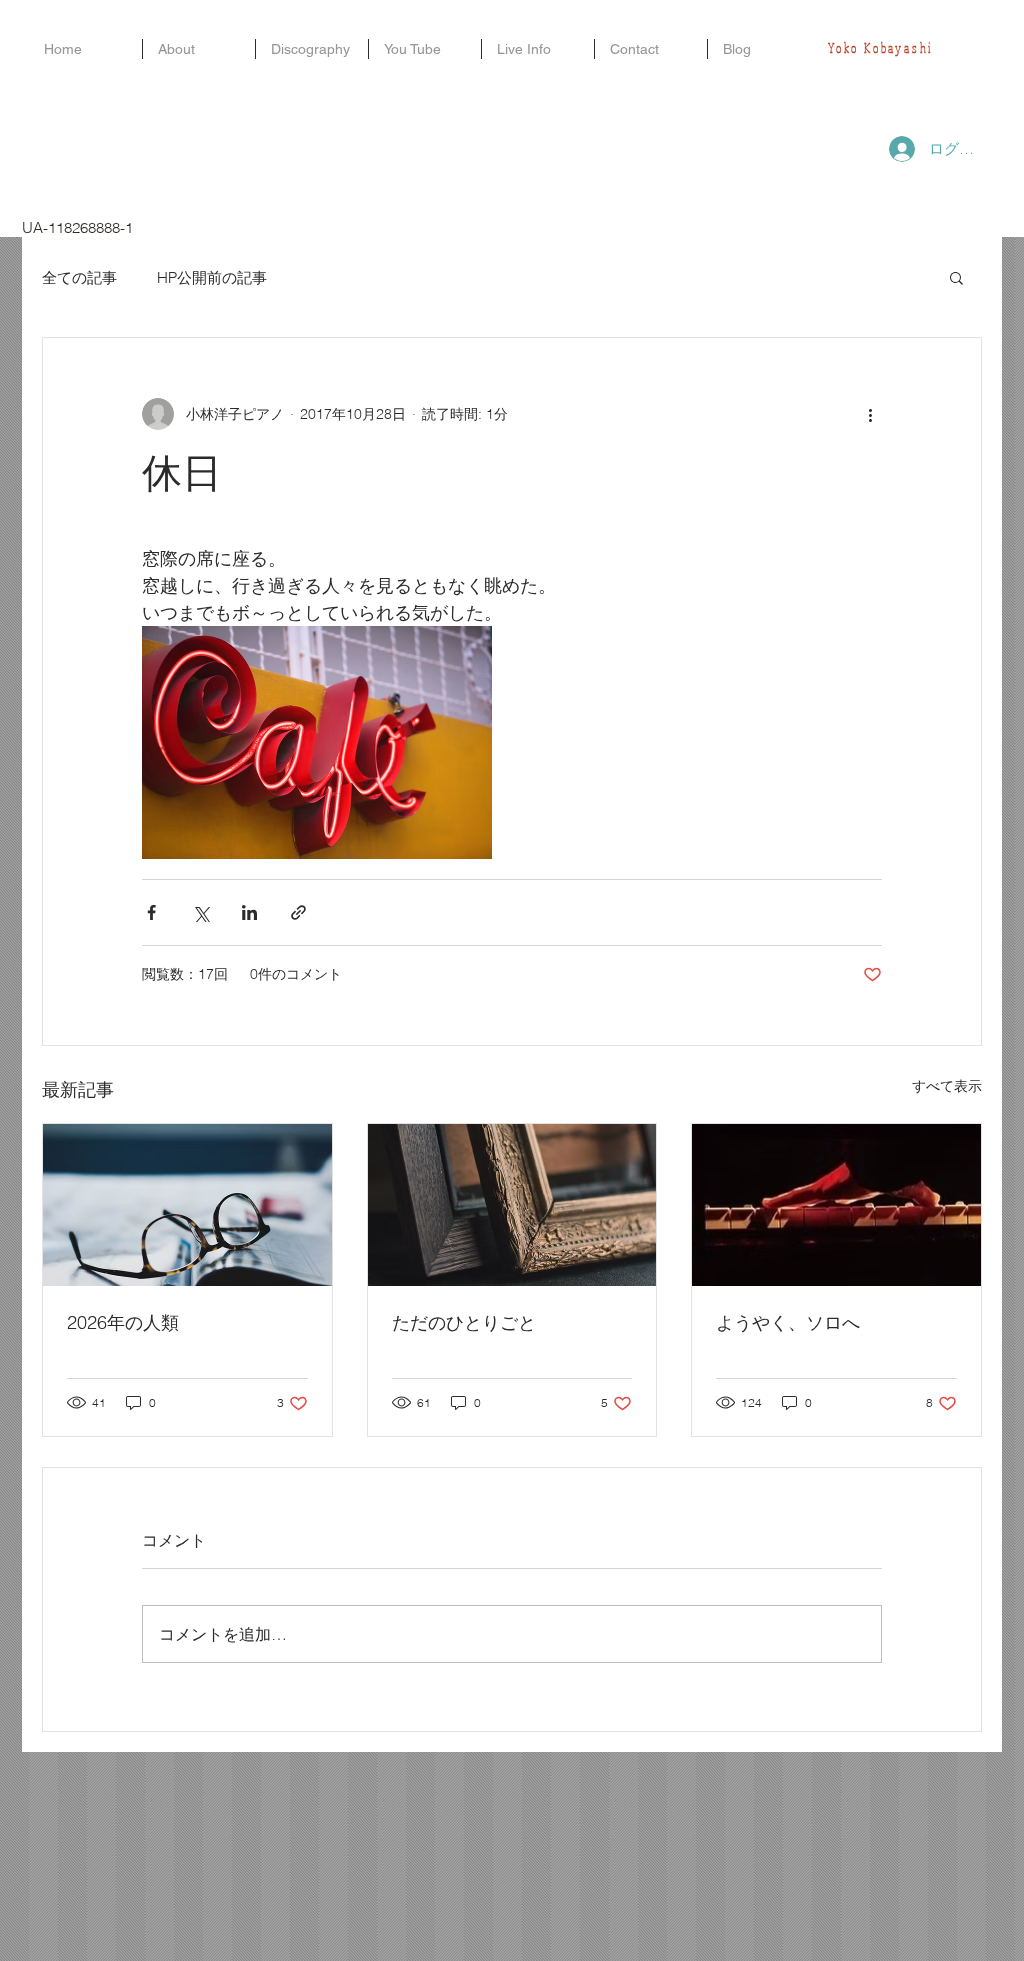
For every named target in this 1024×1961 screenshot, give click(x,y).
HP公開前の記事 (212, 277)
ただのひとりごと (464, 1322)
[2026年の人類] (187, 1205)
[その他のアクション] (870, 414)
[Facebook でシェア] (151, 912)
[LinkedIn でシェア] (249, 912)
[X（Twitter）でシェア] (200, 912)
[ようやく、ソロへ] (836, 1205)
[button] (956, 277)
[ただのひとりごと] (512, 1205)
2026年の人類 (123, 1322)
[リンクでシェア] (298, 912)
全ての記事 (79, 277)
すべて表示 (947, 1086)
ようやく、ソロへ (788, 1322)
